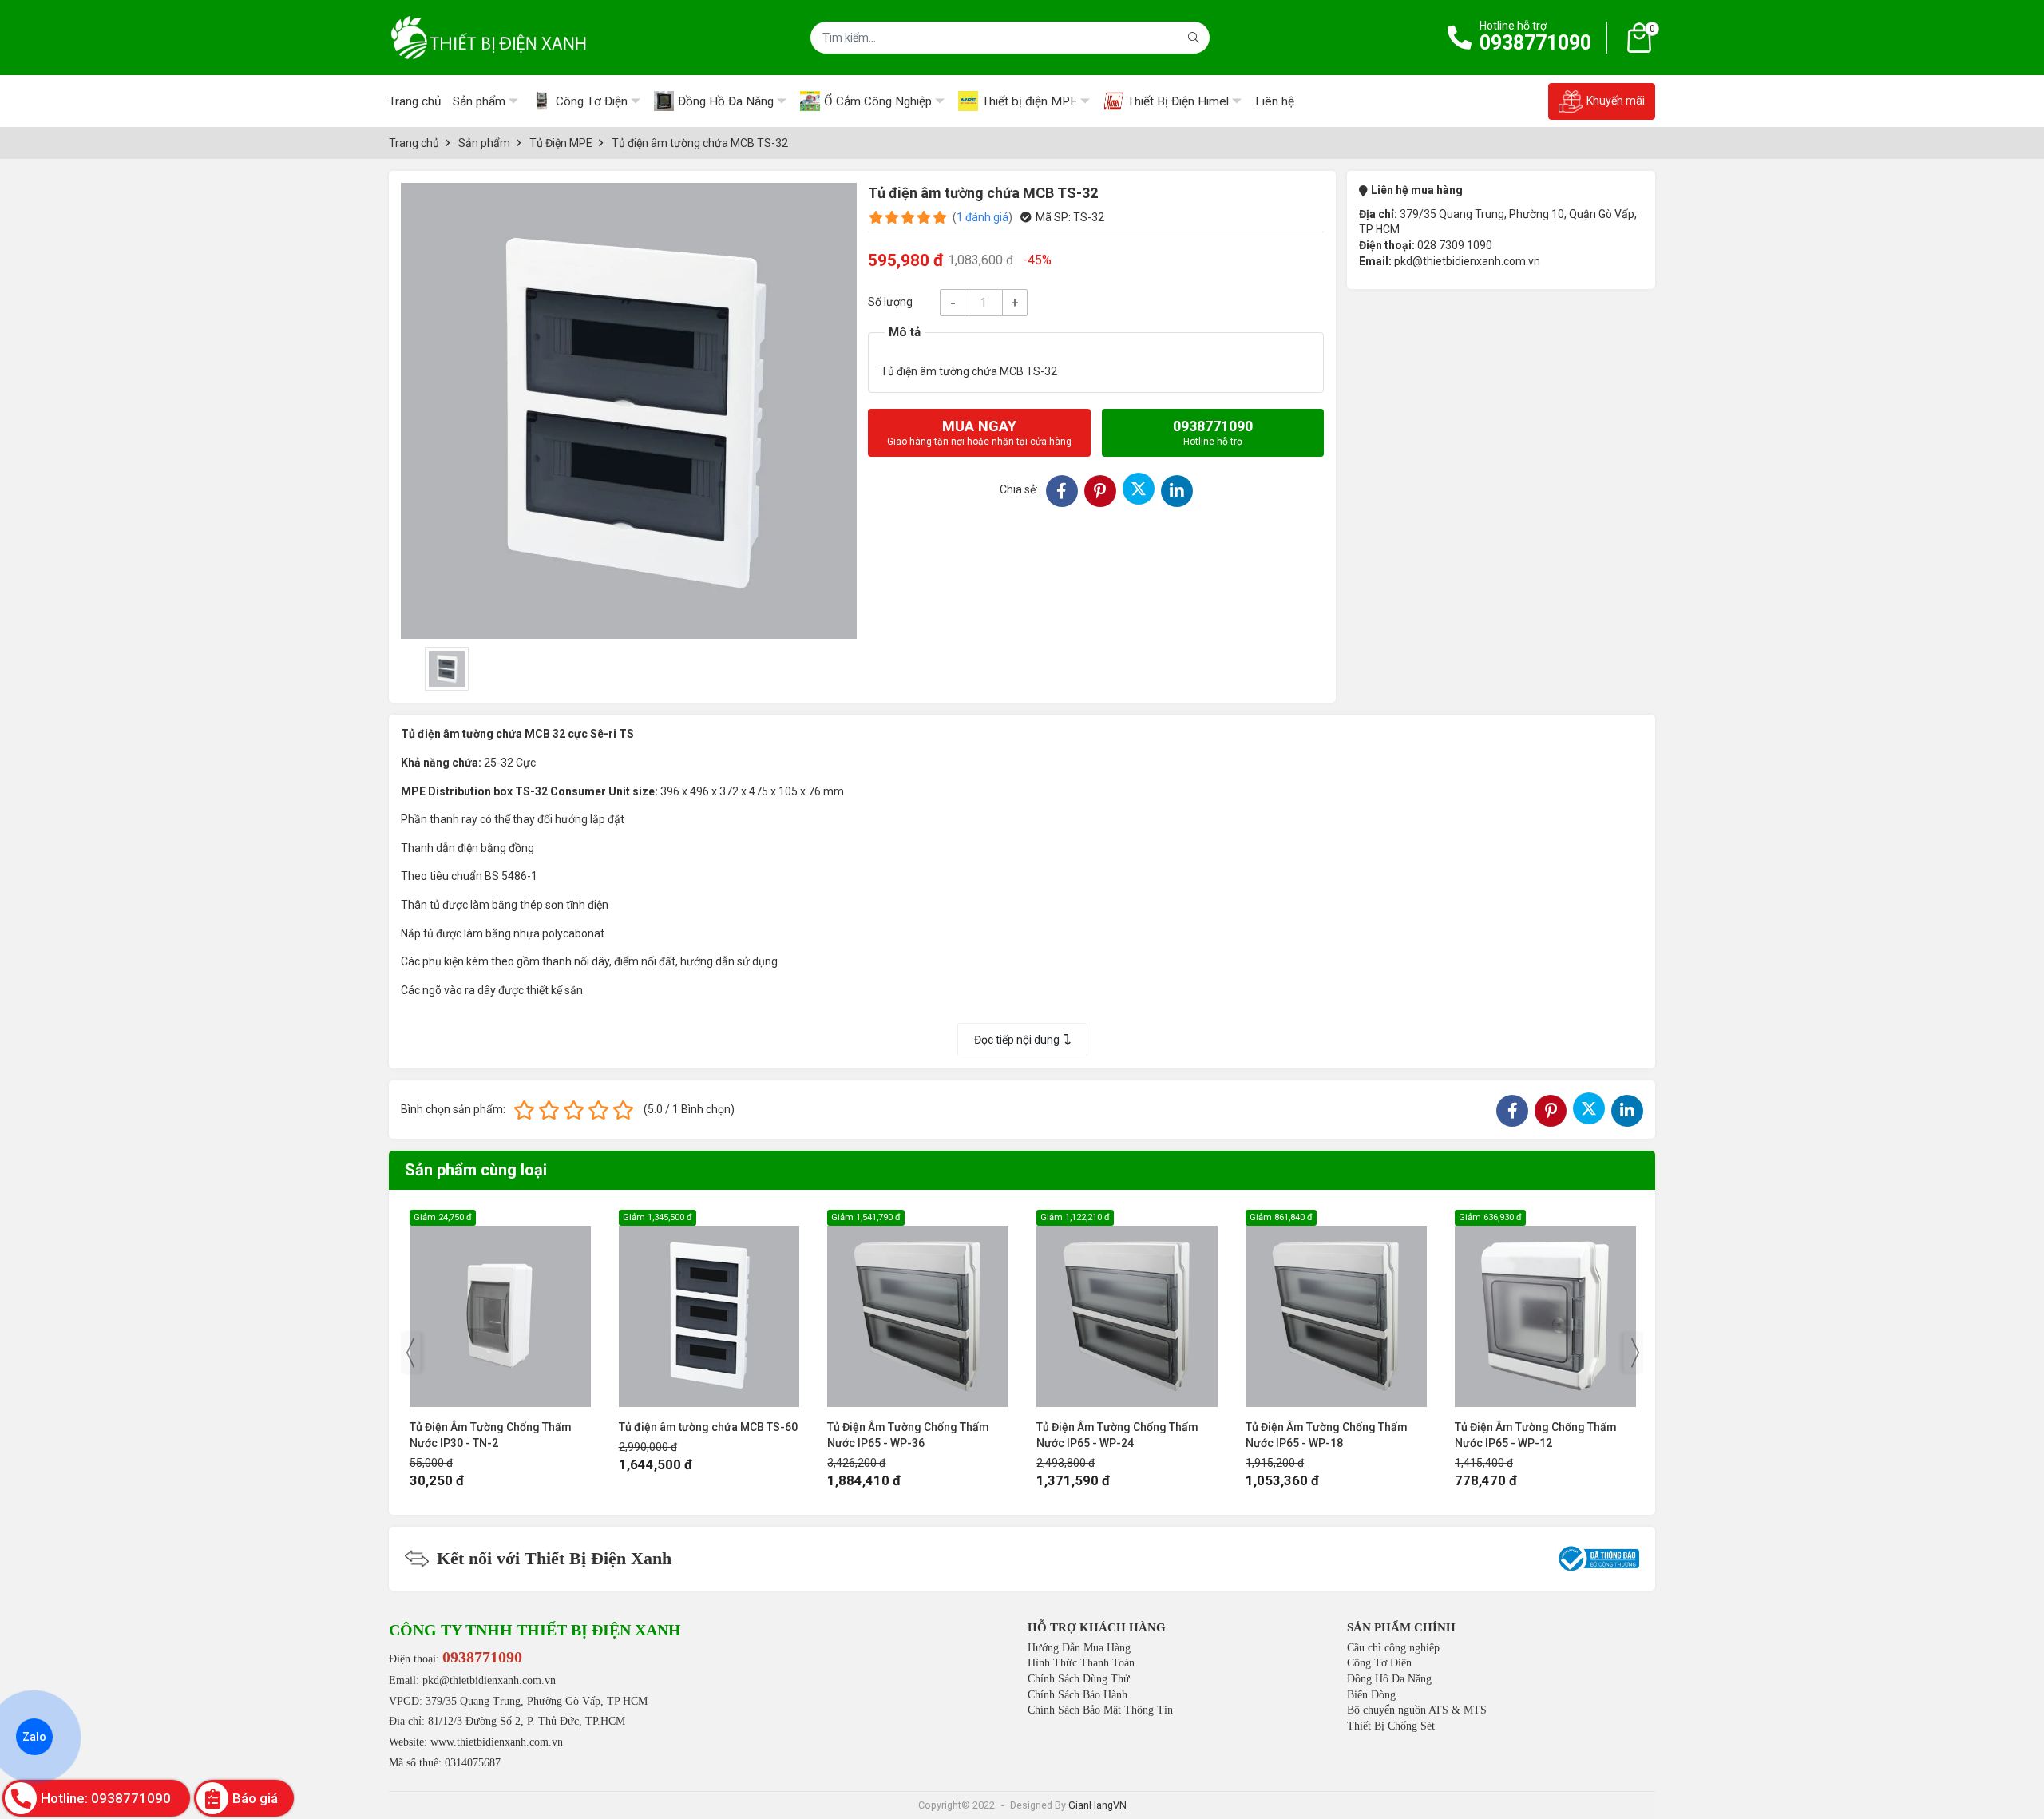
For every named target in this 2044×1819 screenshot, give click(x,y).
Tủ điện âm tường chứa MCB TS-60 (499, 1427)
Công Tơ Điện (1379, 1663)
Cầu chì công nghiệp (1393, 1648)
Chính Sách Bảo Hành (1077, 1695)
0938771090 (1535, 43)
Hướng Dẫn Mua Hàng (1079, 1648)
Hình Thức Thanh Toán (1081, 1663)
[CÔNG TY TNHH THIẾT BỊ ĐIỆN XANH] (489, 38)
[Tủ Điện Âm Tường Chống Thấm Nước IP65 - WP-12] (1336, 1308)
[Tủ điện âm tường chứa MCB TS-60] (500, 1308)
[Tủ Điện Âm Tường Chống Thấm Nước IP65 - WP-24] (918, 1308)
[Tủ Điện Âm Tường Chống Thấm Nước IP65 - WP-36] (709, 1308)
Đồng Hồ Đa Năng (1389, 1679)
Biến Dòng (1371, 1695)
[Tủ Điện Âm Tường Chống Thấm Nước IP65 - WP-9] (1545, 1308)
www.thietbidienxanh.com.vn (497, 1742)
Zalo (34, 1737)
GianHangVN (1097, 1805)
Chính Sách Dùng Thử (1079, 1679)
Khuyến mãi (1616, 101)
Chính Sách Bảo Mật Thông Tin (1100, 1710)
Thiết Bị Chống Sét (1391, 1726)
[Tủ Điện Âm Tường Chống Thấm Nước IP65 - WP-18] (1127, 1308)
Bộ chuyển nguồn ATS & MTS (1417, 1710)
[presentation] (410, 1353)
